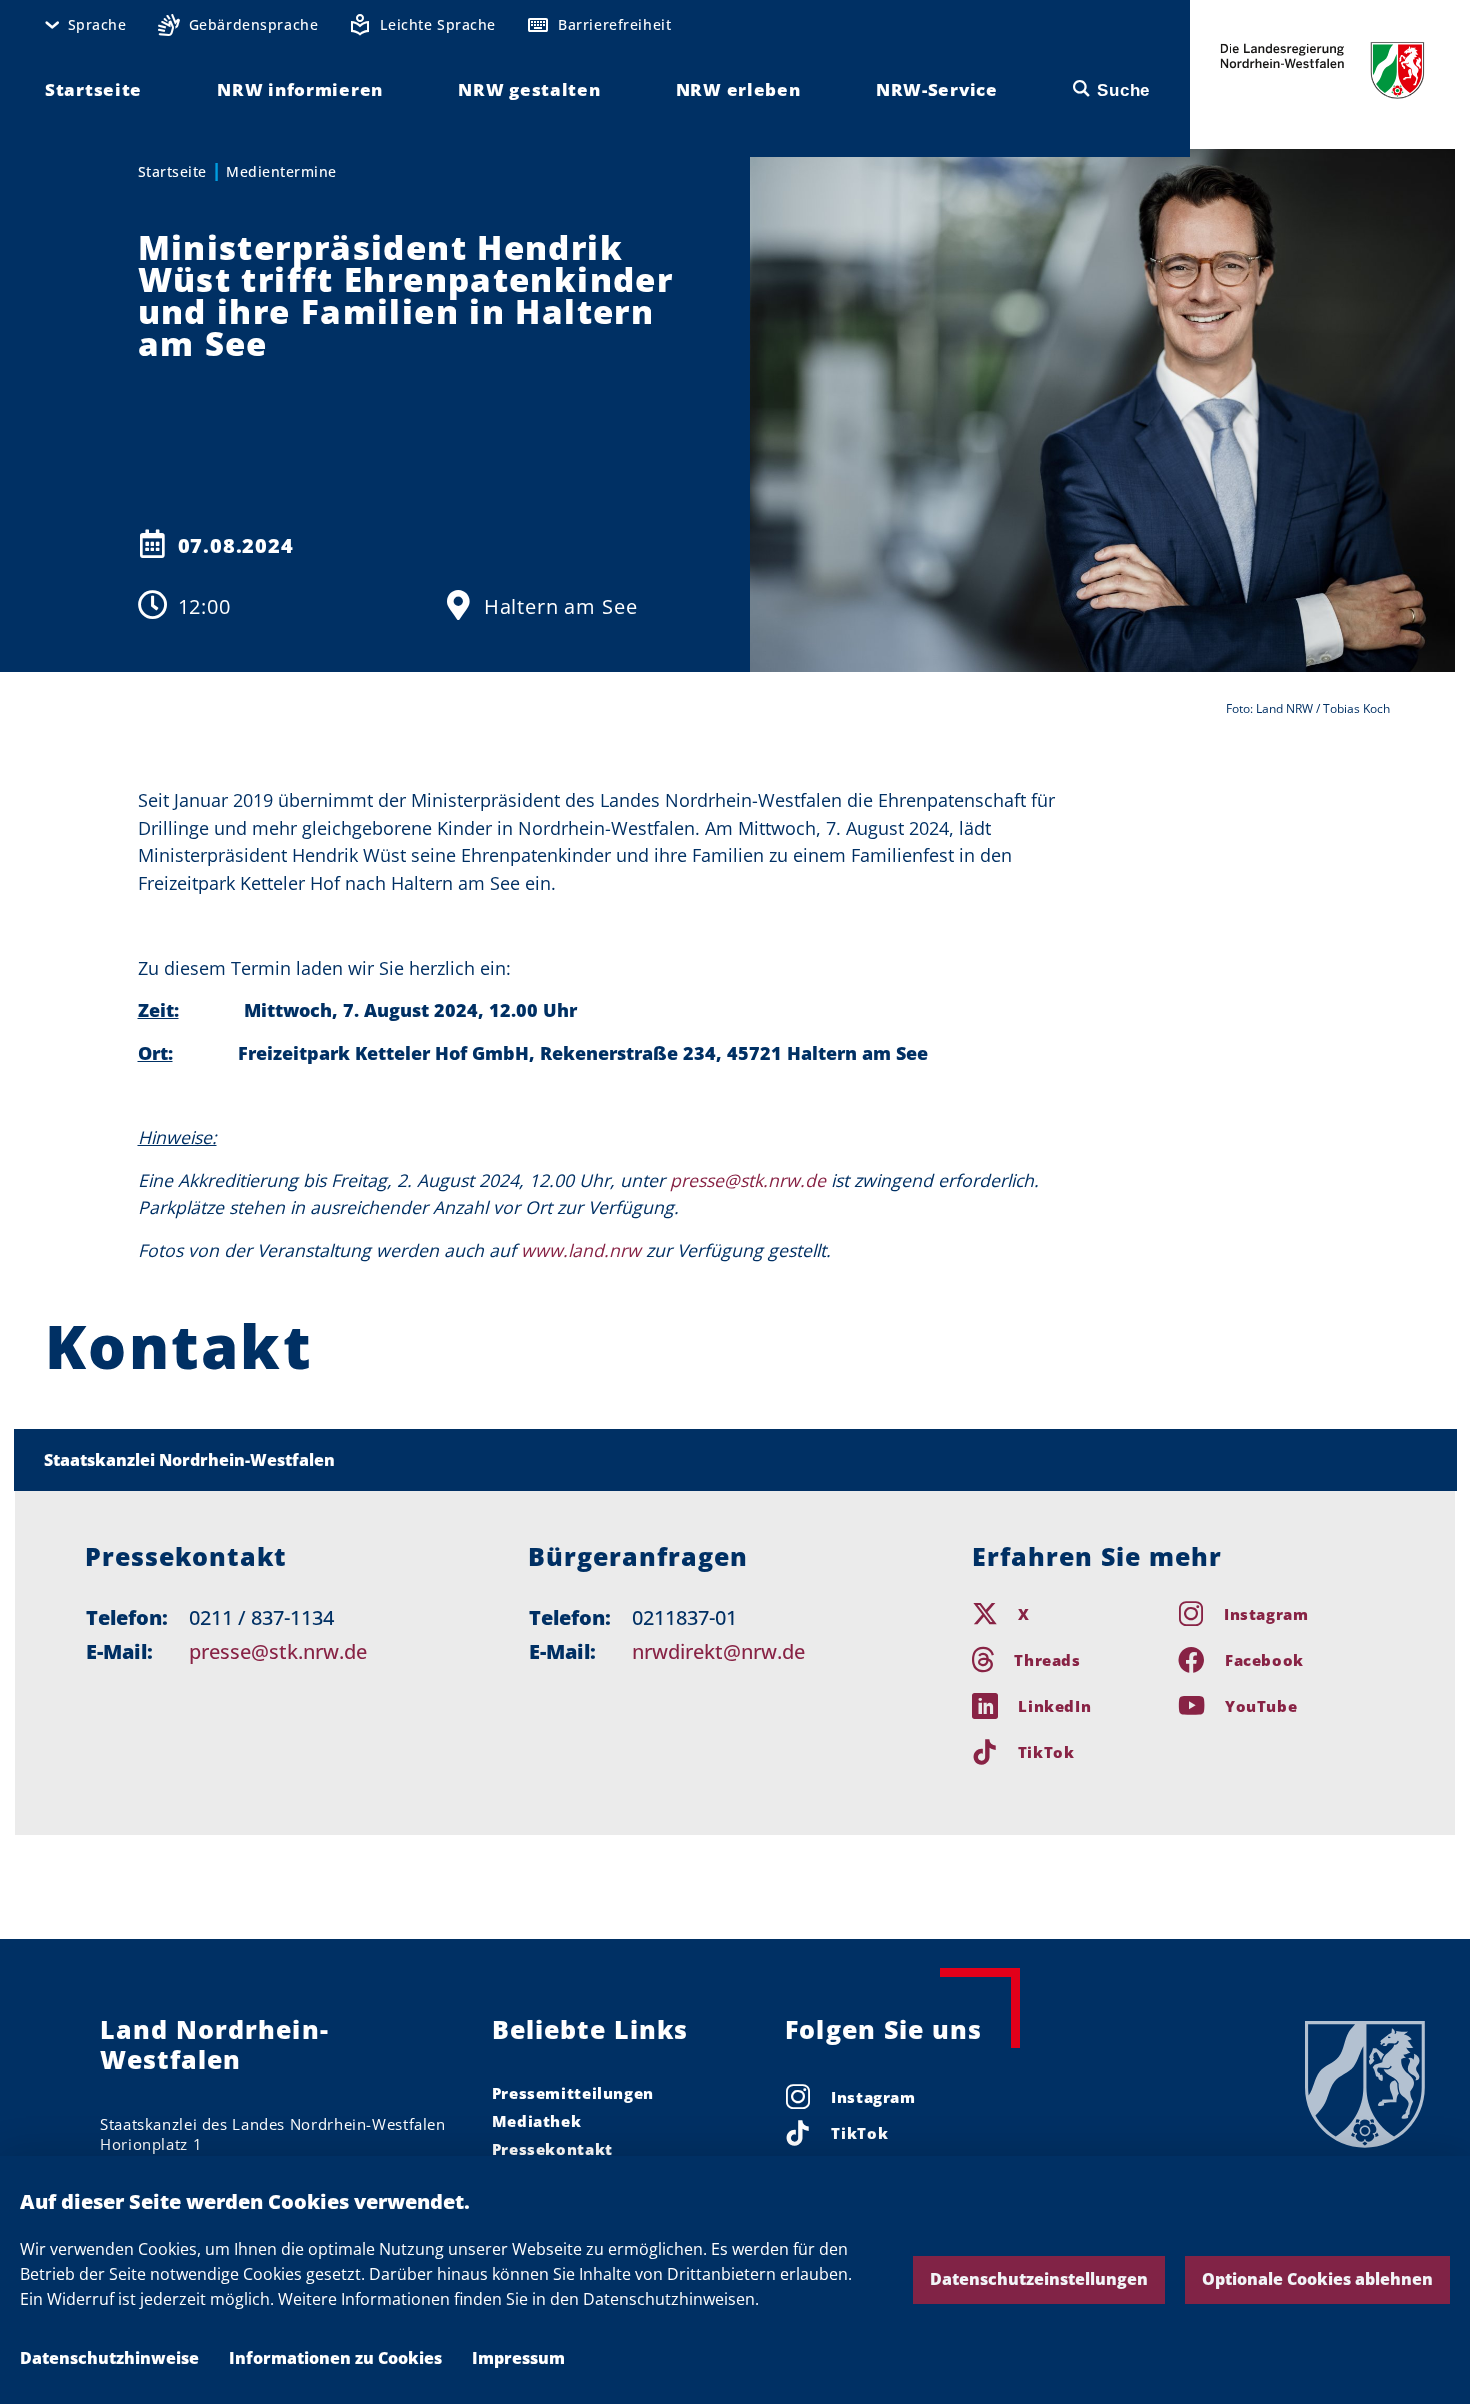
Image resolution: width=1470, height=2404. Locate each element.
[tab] (735, 1460)
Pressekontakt (552, 2149)
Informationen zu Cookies (335, 2358)
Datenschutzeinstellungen (1039, 2279)
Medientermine (281, 171)
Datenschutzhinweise (109, 2358)
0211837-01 (684, 1617)
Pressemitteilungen (573, 2093)
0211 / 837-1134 (261, 1617)
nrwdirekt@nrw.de (718, 1651)
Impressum (518, 2358)
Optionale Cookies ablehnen (1317, 2279)
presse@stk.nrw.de (278, 1651)
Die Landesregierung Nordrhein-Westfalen (1322, 70)
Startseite (172, 171)
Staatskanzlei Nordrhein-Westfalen (189, 1460)
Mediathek (537, 2121)
